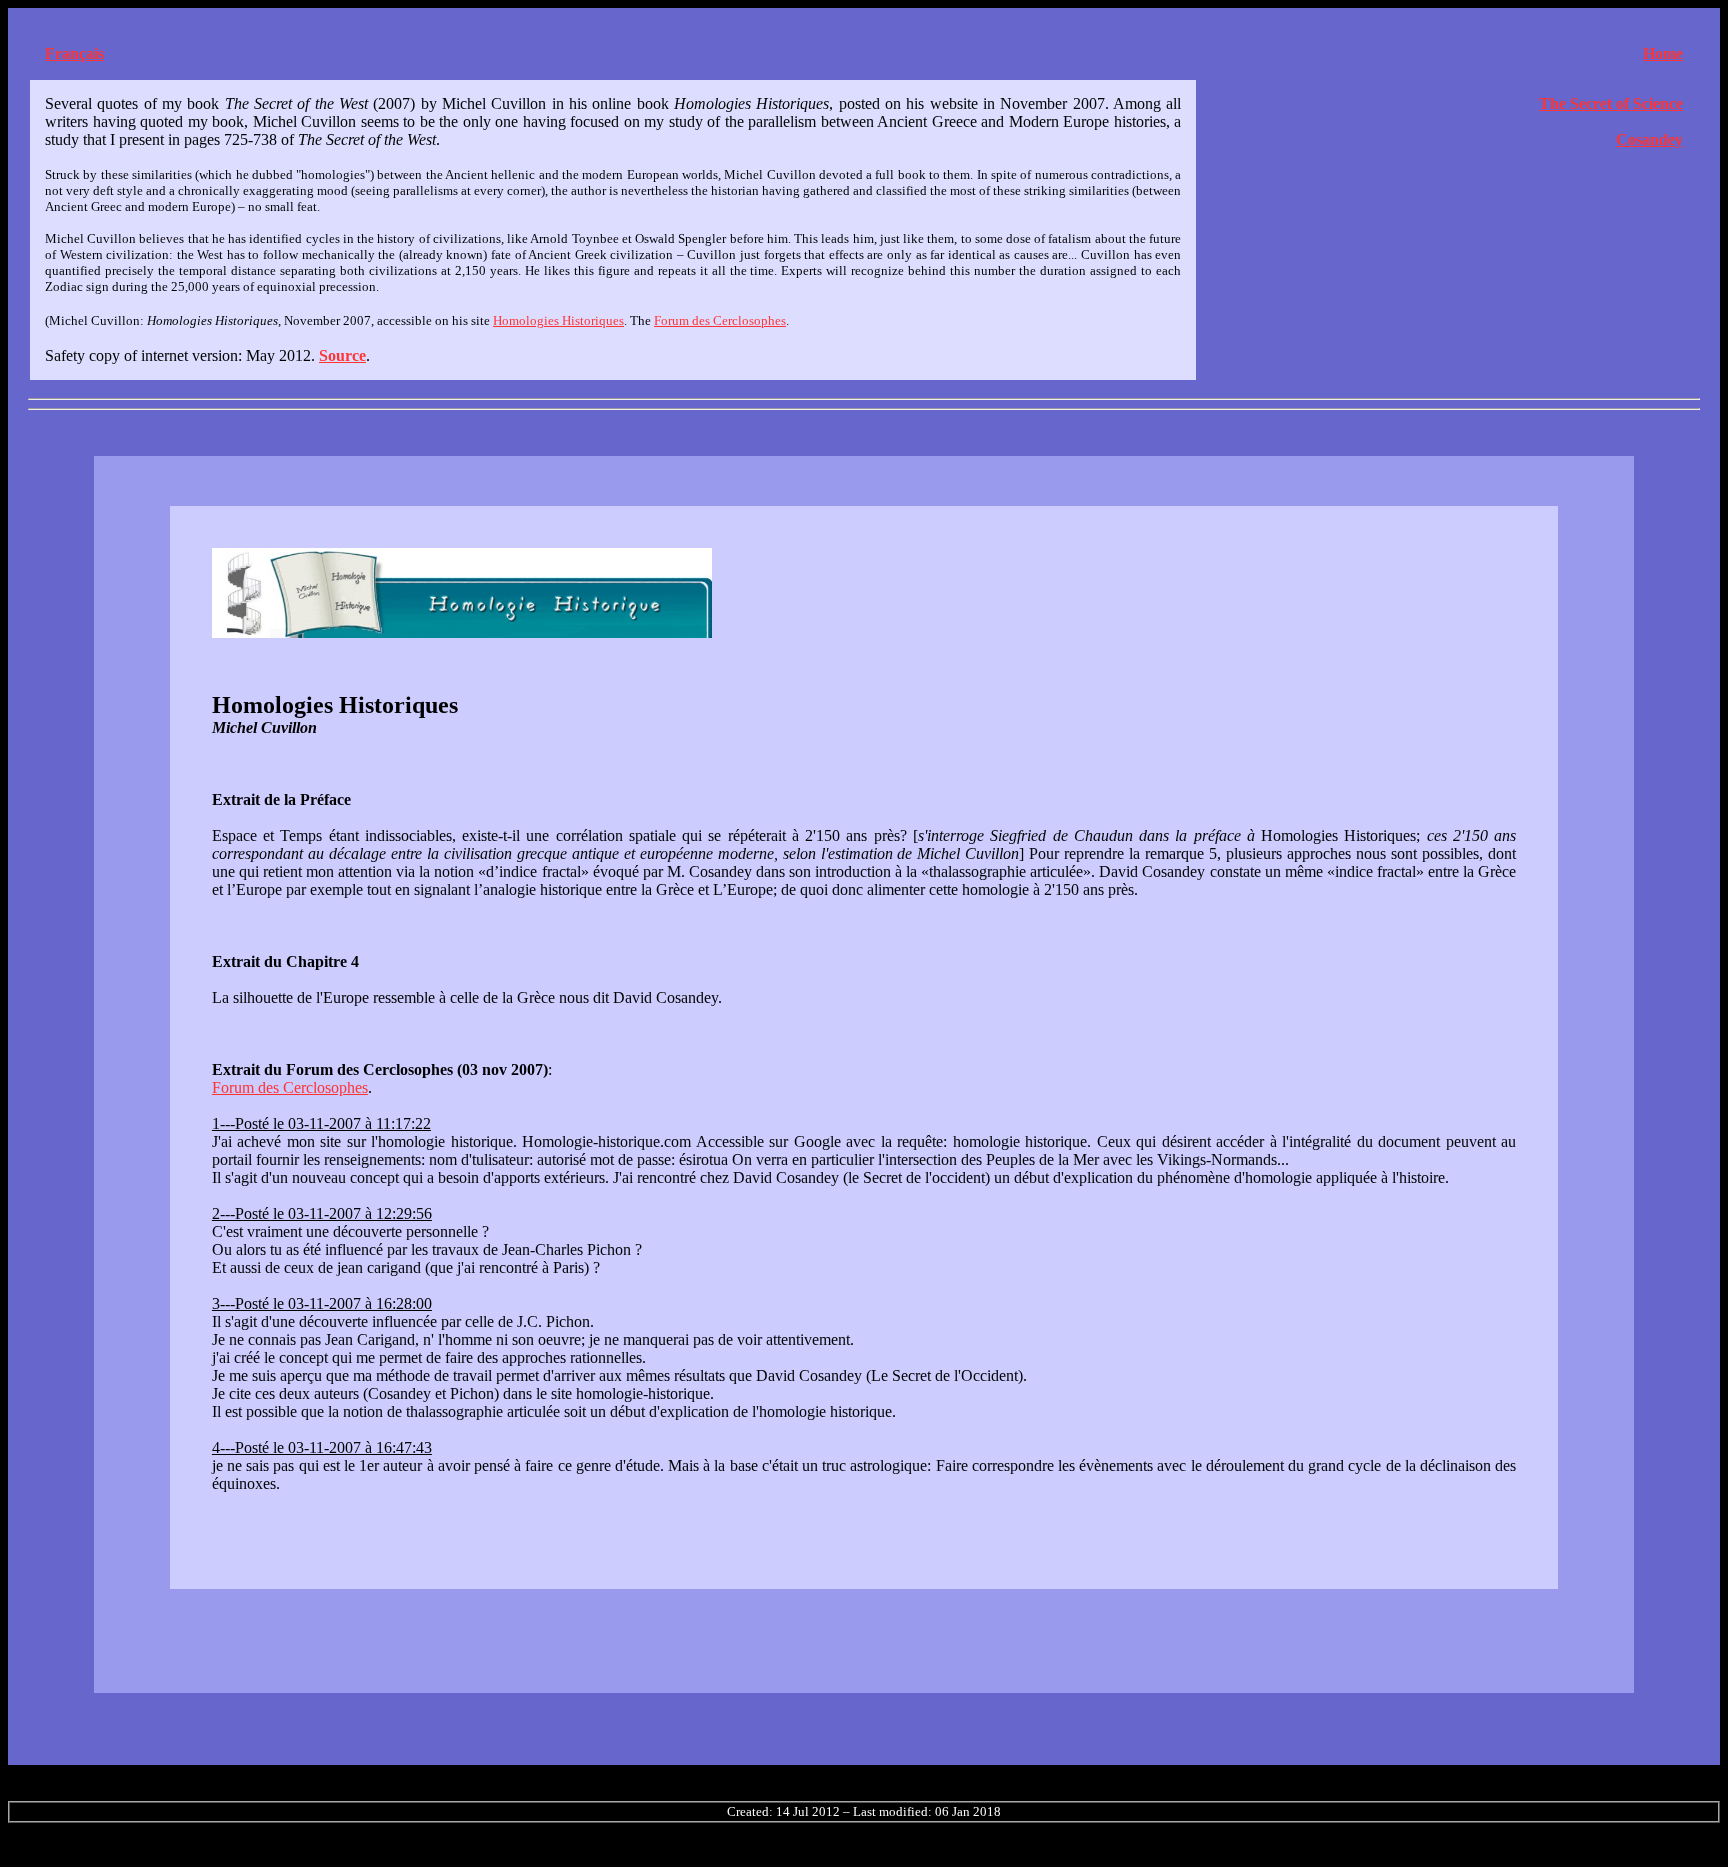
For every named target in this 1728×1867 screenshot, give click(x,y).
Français (74, 53)
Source (342, 355)
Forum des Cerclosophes (720, 320)
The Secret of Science (1611, 103)
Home (1663, 53)
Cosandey (1649, 139)
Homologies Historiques (558, 320)
